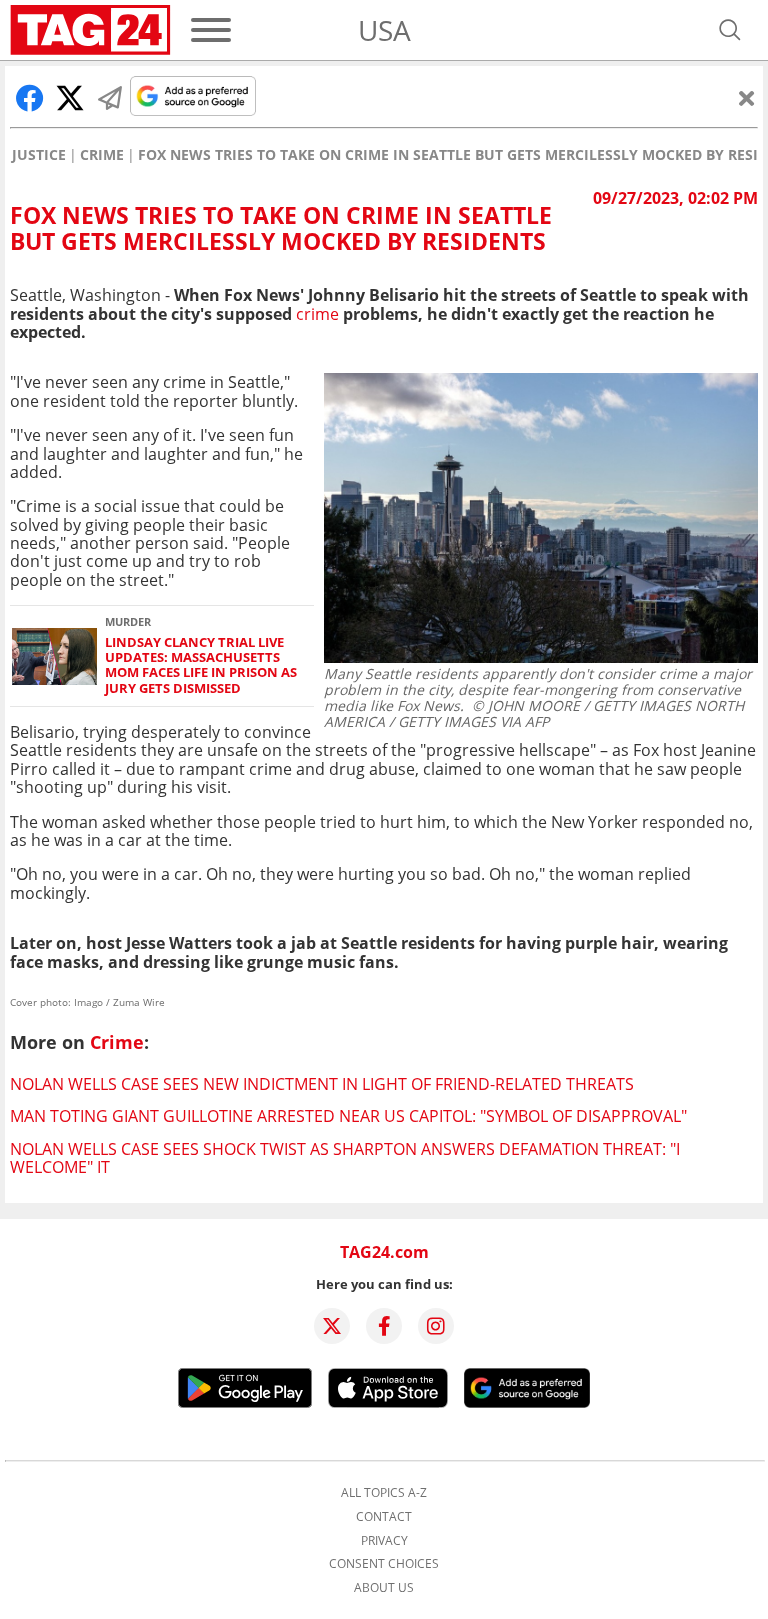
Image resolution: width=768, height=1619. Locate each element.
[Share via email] (110, 98)
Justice (39, 155)
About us (384, 1588)
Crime (102, 155)
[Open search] (730, 30)
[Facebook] (384, 1326)
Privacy (384, 1541)
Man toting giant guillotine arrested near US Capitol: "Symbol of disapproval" (348, 1116)
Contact (384, 1517)
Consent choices (384, 1564)
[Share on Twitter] (70, 98)
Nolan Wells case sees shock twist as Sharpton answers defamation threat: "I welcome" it (345, 1158)
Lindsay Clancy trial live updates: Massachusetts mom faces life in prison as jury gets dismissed (201, 665)
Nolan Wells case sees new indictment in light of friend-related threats (322, 1084)
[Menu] (211, 30)
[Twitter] (332, 1326)
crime (317, 314)
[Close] (747, 98)
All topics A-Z (384, 1493)
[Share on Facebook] (30, 98)
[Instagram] (436, 1326)
